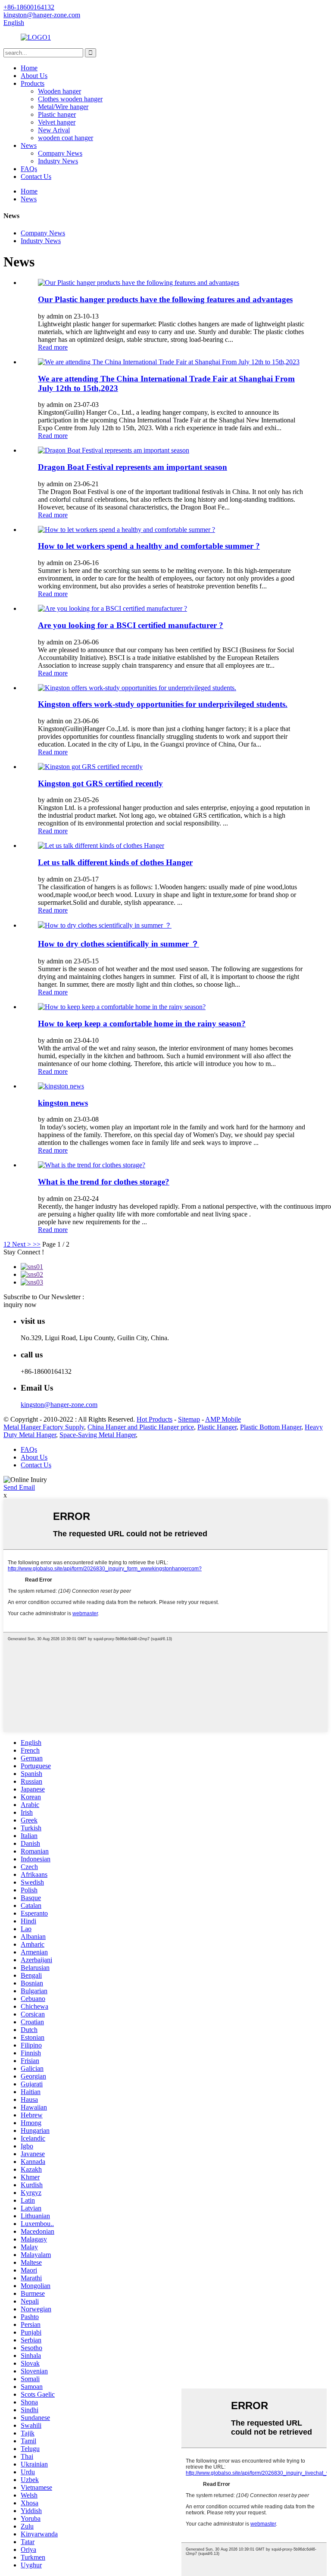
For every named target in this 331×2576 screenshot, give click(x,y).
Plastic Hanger (217, 1427)
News (29, 145)
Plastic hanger (57, 114)
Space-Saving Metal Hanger (98, 1435)
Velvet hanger (57, 122)
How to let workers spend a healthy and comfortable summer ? (149, 546)
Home (29, 68)
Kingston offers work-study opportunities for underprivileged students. (163, 704)
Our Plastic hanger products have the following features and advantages (165, 299)
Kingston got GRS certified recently (100, 783)
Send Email (19, 1487)
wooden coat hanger (66, 138)
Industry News (58, 161)
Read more (53, 347)
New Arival (54, 130)
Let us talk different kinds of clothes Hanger (115, 862)
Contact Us (36, 177)
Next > (22, 1244)
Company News (60, 153)
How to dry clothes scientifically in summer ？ (119, 944)
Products (33, 83)
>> (37, 1244)
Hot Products (155, 1419)
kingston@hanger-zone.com (59, 1405)
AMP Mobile (223, 1419)
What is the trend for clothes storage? (104, 1182)
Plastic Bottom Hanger (271, 1427)
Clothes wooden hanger (70, 99)
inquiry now (20, 1305)
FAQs (29, 169)
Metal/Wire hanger (63, 107)
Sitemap (189, 1419)
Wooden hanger (59, 91)
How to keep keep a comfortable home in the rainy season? (142, 1024)
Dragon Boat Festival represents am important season (133, 467)
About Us (34, 76)
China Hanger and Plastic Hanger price (141, 1427)
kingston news (63, 1103)
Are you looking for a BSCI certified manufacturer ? (131, 625)
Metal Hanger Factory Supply (44, 1427)
